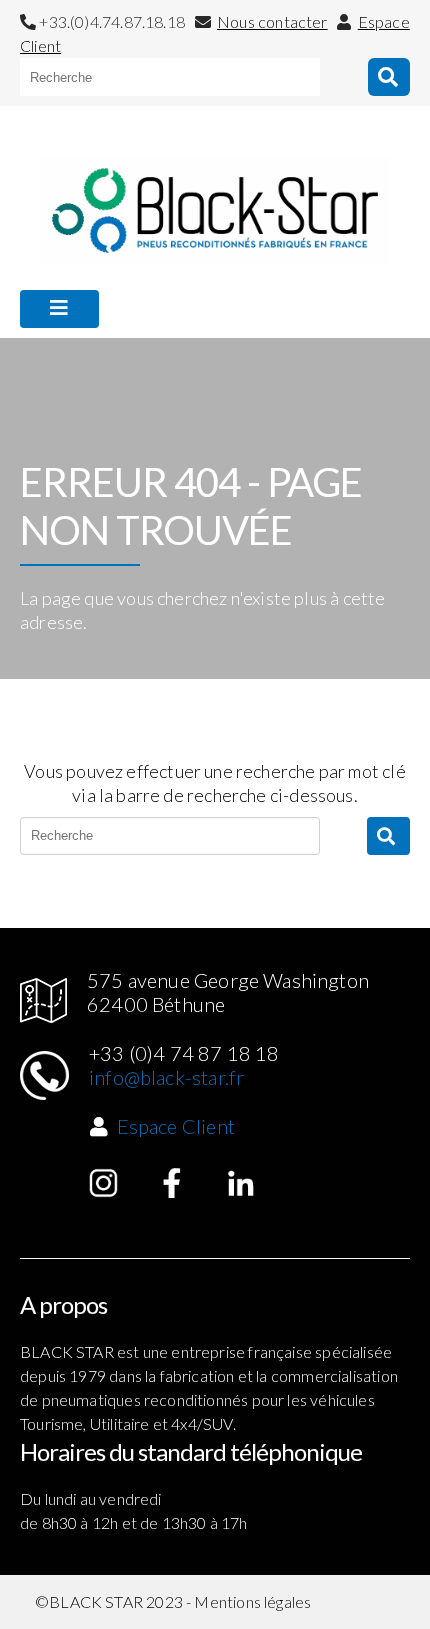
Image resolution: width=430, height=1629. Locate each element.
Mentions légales (252, 1601)
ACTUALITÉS (74, 356)
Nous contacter (272, 21)
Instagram (104, 1183)
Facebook (172, 1183)
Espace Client (176, 1126)
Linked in (241, 1183)
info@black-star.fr (166, 1077)
